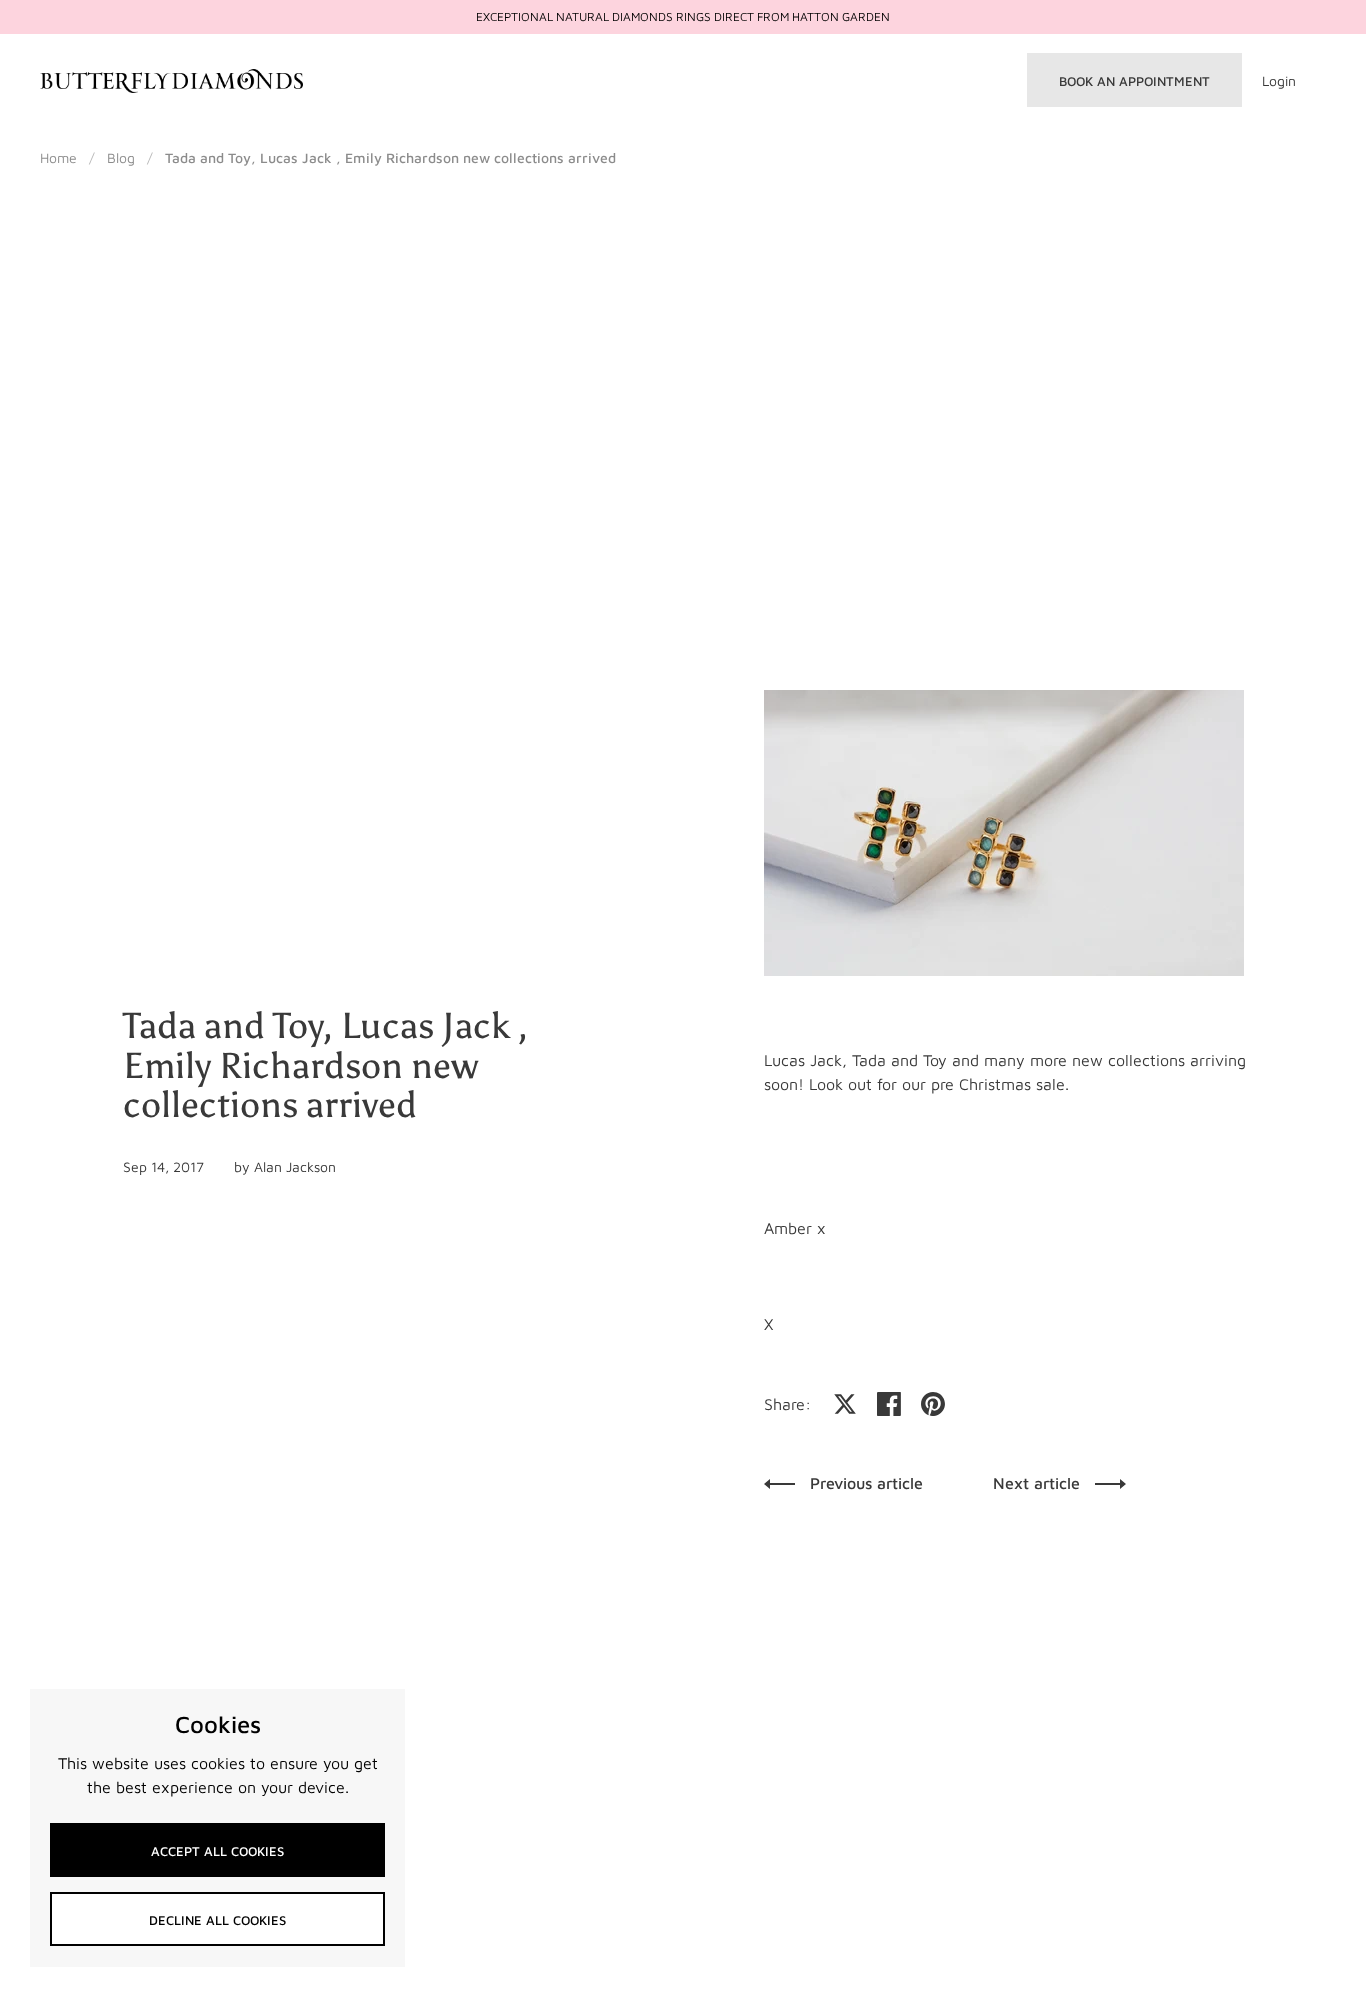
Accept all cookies (217, 1851)
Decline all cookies (217, 1920)
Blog (121, 157)
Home (58, 157)
